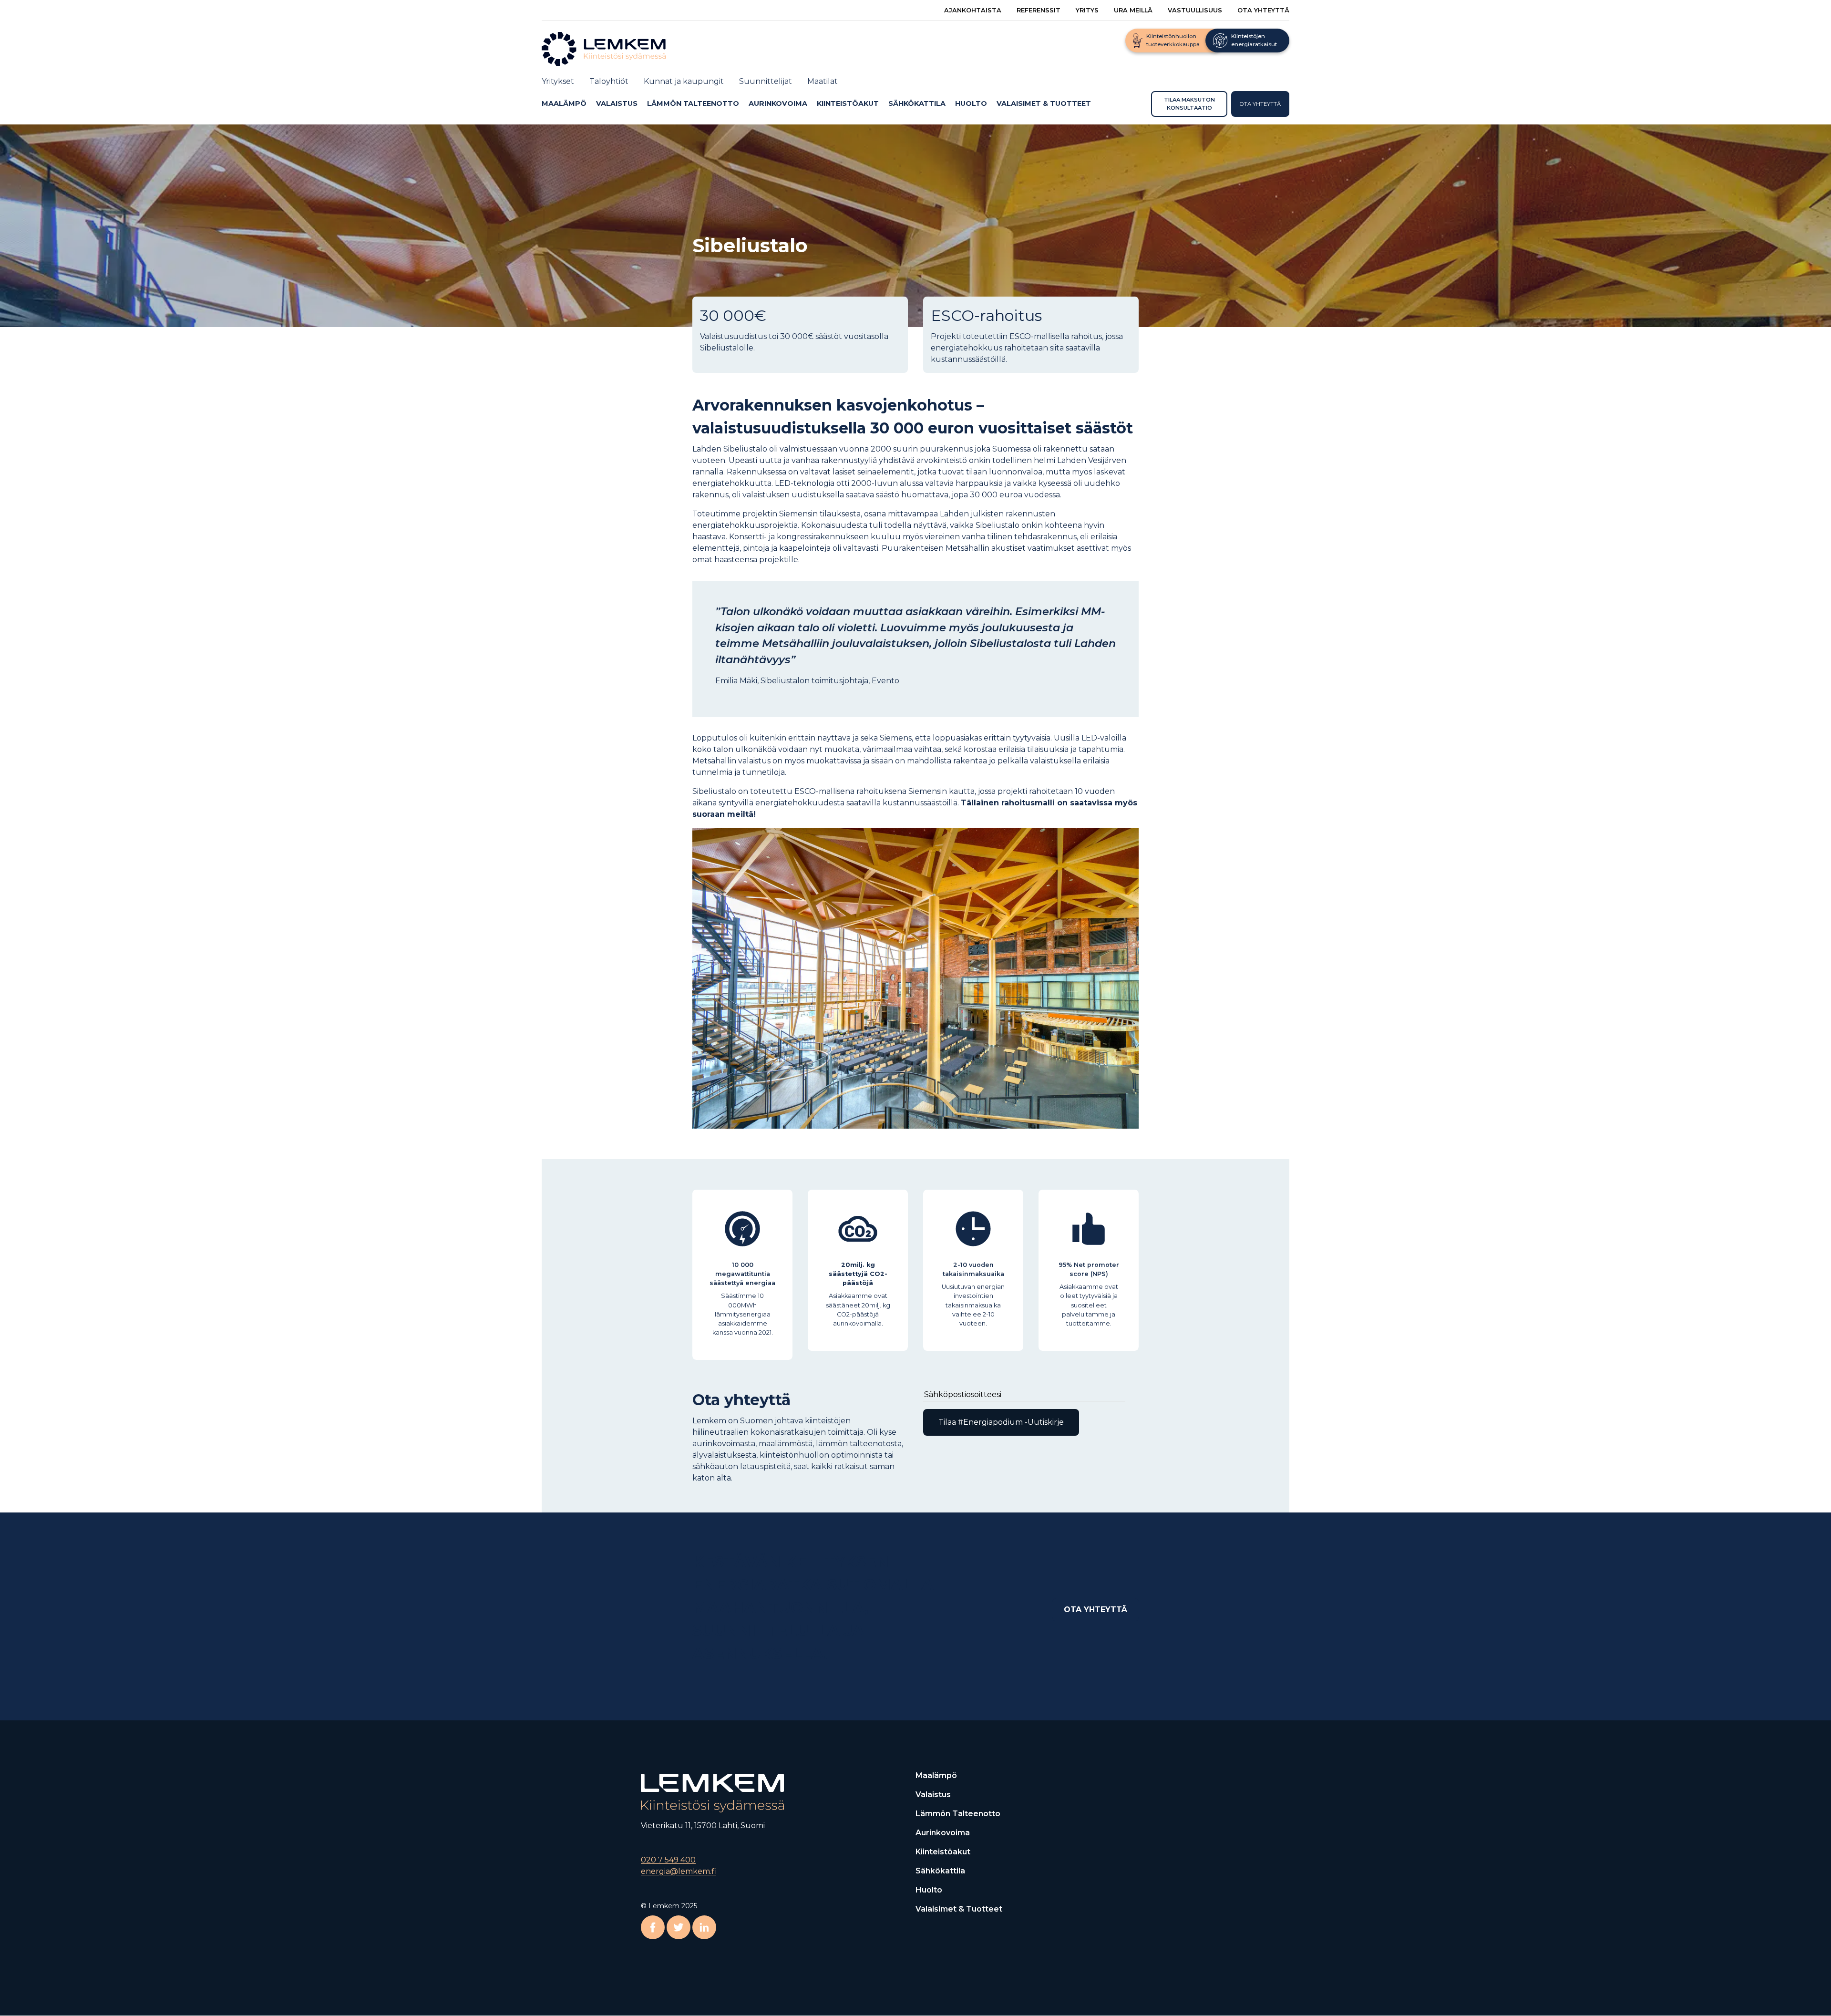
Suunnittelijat (766, 81)
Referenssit (1039, 10)
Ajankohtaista (973, 10)
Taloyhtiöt (609, 81)
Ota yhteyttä (1263, 10)
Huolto (971, 103)
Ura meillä (1133, 10)
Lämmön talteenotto (693, 103)
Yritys (1087, 10)
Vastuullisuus (1195, 10)
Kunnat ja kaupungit (684, 81)
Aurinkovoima (778, 103)
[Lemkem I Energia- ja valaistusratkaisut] (613, 48)
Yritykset (558, 81)
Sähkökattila (917, 103)
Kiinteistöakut (848, 103)
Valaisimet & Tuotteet (1044, 103)
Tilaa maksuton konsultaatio (1189, 104)
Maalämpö (564, 103)
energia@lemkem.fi (679, 1872)
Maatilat (823, 81)
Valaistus (617, 103)
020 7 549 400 (668, 1860)
